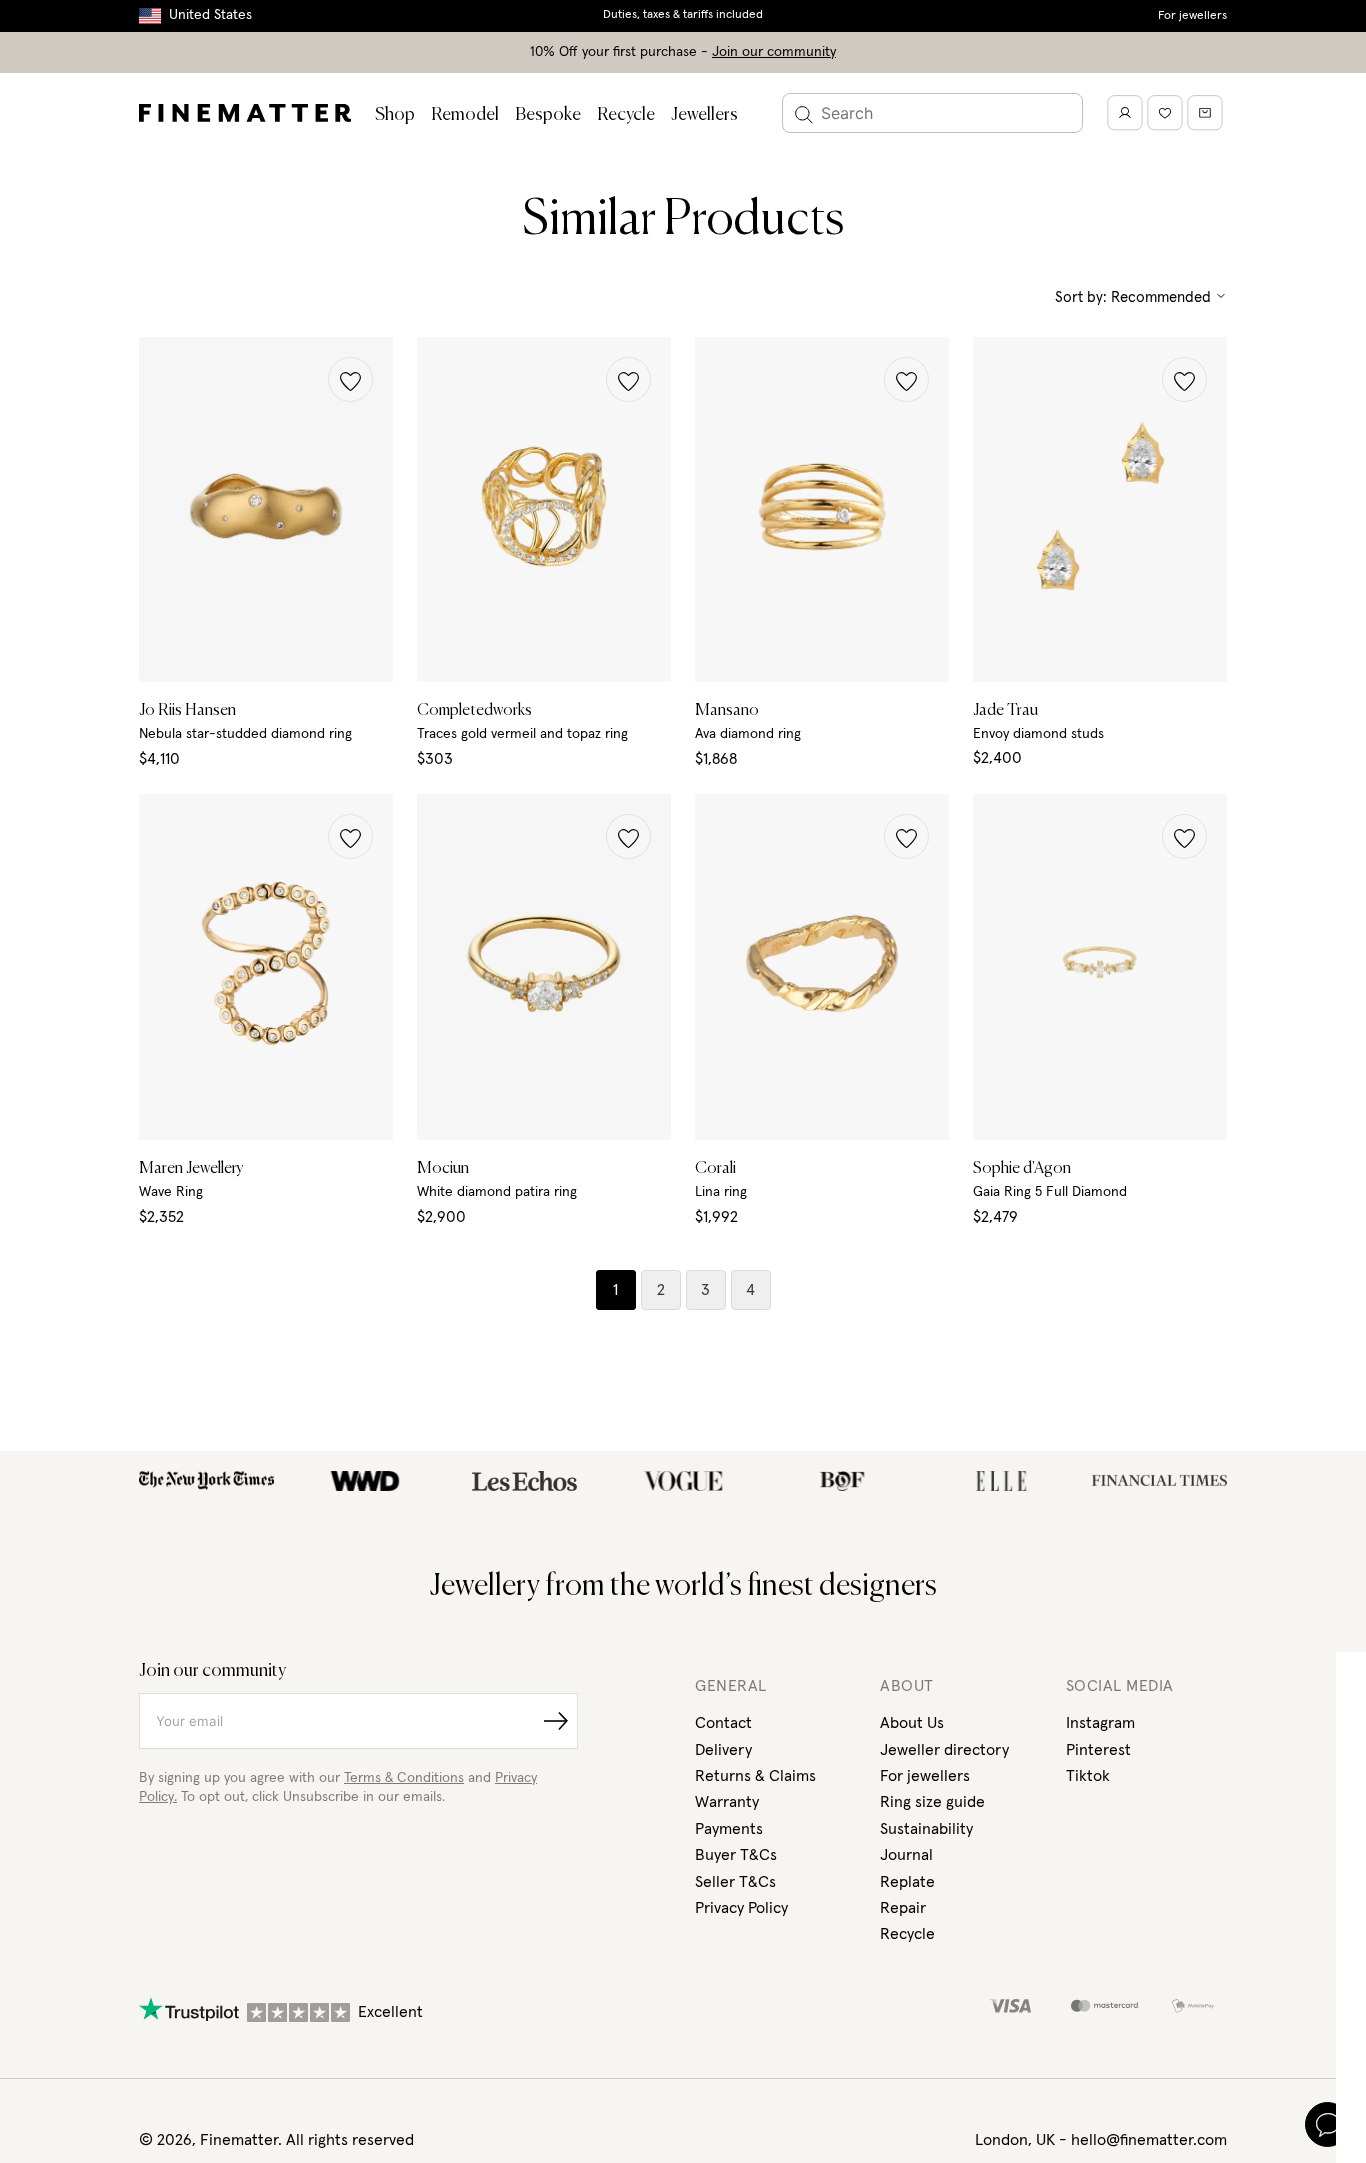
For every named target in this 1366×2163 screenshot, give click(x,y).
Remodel (465, 115)
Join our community (774, 52)
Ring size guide (932, 1802)
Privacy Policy (741, 1908)
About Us (912, 1723)
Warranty (727, 1802)
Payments (729, 1829)
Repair (903, 1908)
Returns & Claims (755, 1776)
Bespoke (548, 115)
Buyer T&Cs (736, 1855)
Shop (395, 115)
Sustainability (926, 1829)
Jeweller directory (944, 1750)
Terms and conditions (1235, 2090)
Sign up (1250, 2033)
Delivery (723, 1750)
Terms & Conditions (404, 1778)
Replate (907, 1882)
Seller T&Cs (735, 1882)
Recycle (626, 115)
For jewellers (1192, 16)
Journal (906, 1855)
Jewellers (704, 115)
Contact (723, 1723)
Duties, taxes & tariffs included (683, 15)
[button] (350, 379)
